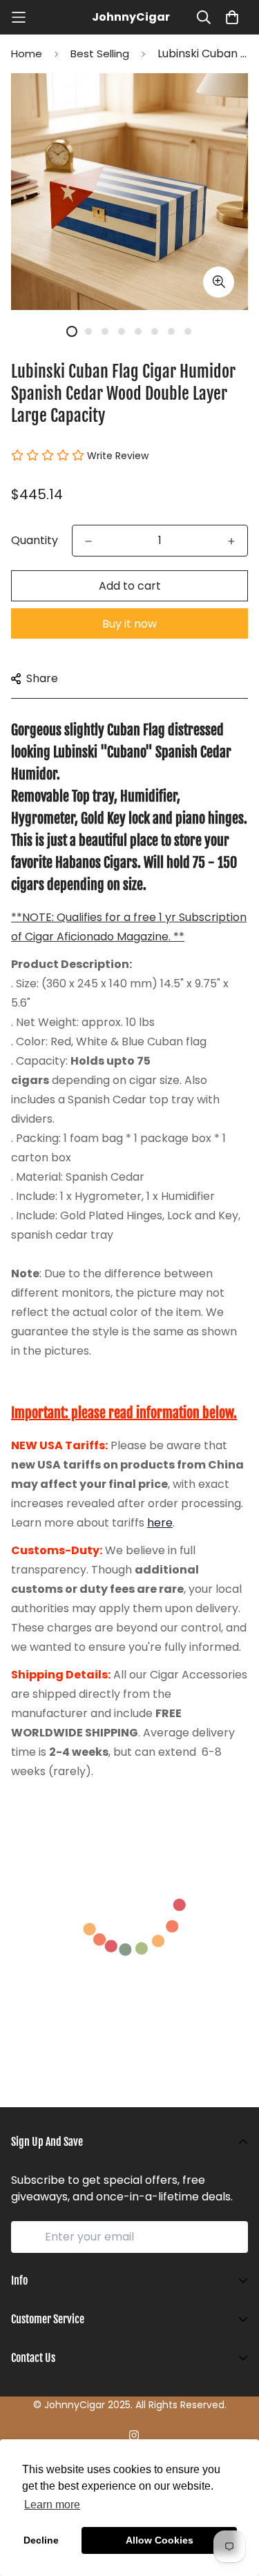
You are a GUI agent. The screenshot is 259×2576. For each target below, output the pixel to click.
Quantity (35, 540)
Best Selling (100, 54)
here (160, 1523)
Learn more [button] (52, 2505)
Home (27, 54)
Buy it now (129, 624)
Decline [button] (41, 2540)
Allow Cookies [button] (160, 2540)
